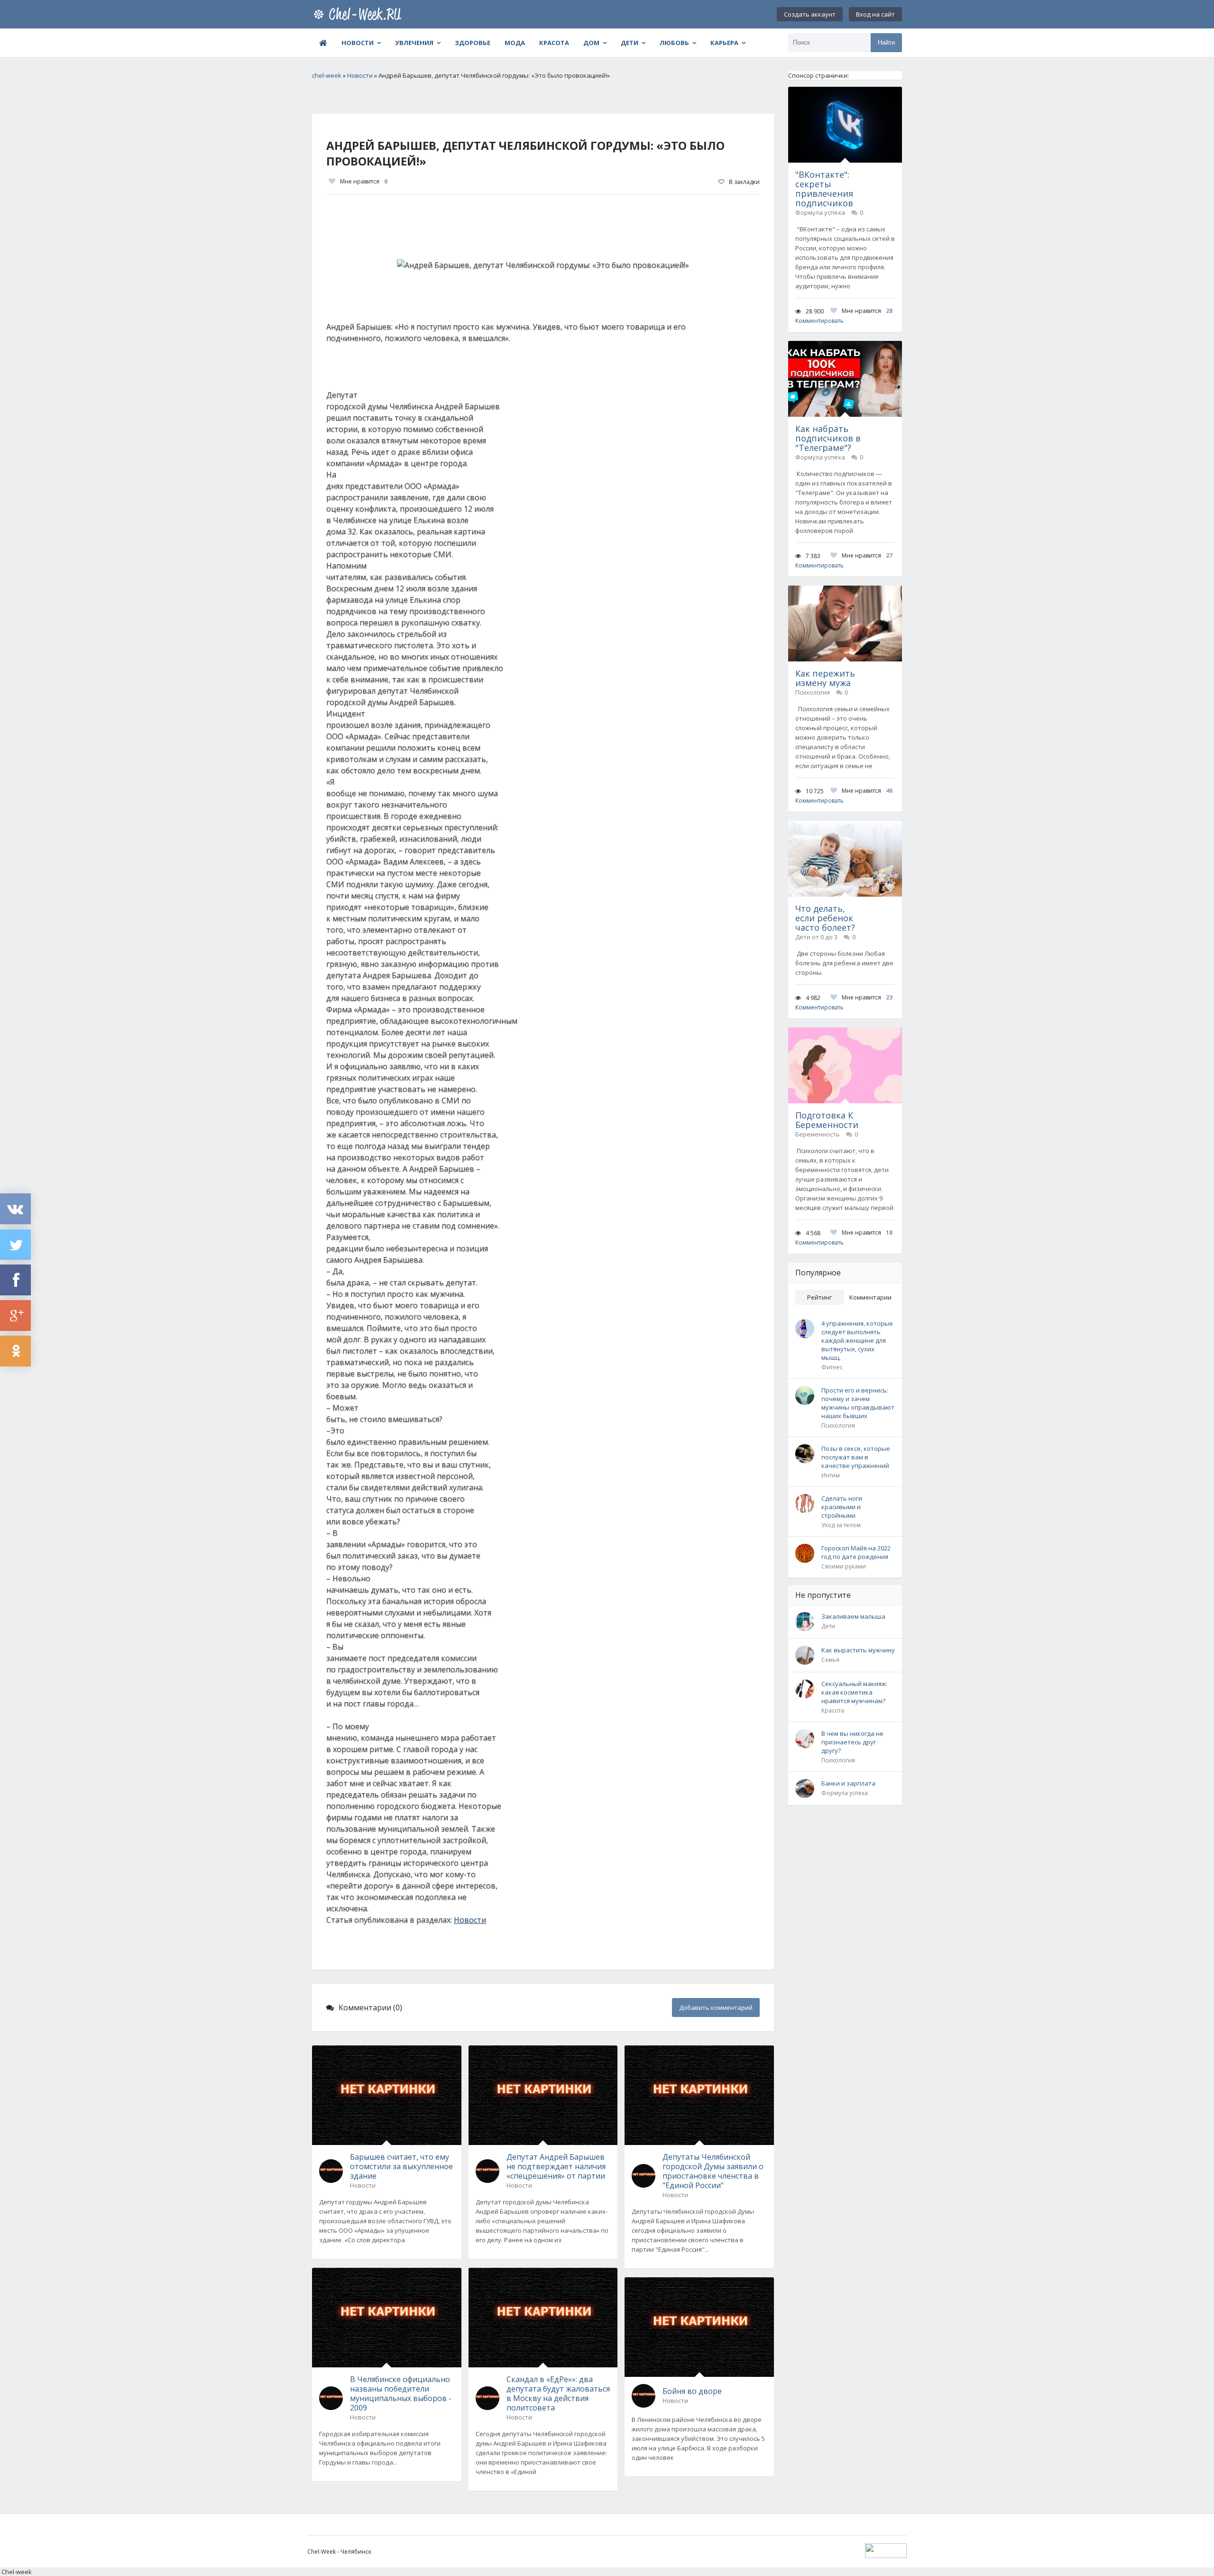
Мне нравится (364, 181)
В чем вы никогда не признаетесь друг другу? (852, 1742)
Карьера (724, 43)
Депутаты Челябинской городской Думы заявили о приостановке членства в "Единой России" (713, 2171)
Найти (886, 42)
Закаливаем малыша (853, 1616)
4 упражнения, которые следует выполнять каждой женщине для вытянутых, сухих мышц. (857, 1340)
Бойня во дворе (692, 2391)
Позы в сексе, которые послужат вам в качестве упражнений (856, 1457)
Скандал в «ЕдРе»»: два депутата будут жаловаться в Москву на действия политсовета (558, 2393)
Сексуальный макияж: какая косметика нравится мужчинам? (854, 1692)
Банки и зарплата (848, 1783)
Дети (630, 43)
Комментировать (819, 321)
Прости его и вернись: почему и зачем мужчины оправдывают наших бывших (858, 1403)
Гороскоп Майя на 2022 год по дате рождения (856, 1552)
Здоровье (473, 43)
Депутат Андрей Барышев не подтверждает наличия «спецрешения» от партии (556, 2166)
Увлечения (414, 43)
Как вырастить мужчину (858, 1650)
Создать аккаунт (810, 14)
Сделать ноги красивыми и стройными (842, 1507)
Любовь (674, 43)
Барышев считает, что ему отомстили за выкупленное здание (401, 2166)
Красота (554, 43)
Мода (515, 43)
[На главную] (359, 14)
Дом (591, 43)
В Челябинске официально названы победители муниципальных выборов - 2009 (401, 2393)
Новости (358, 43)
